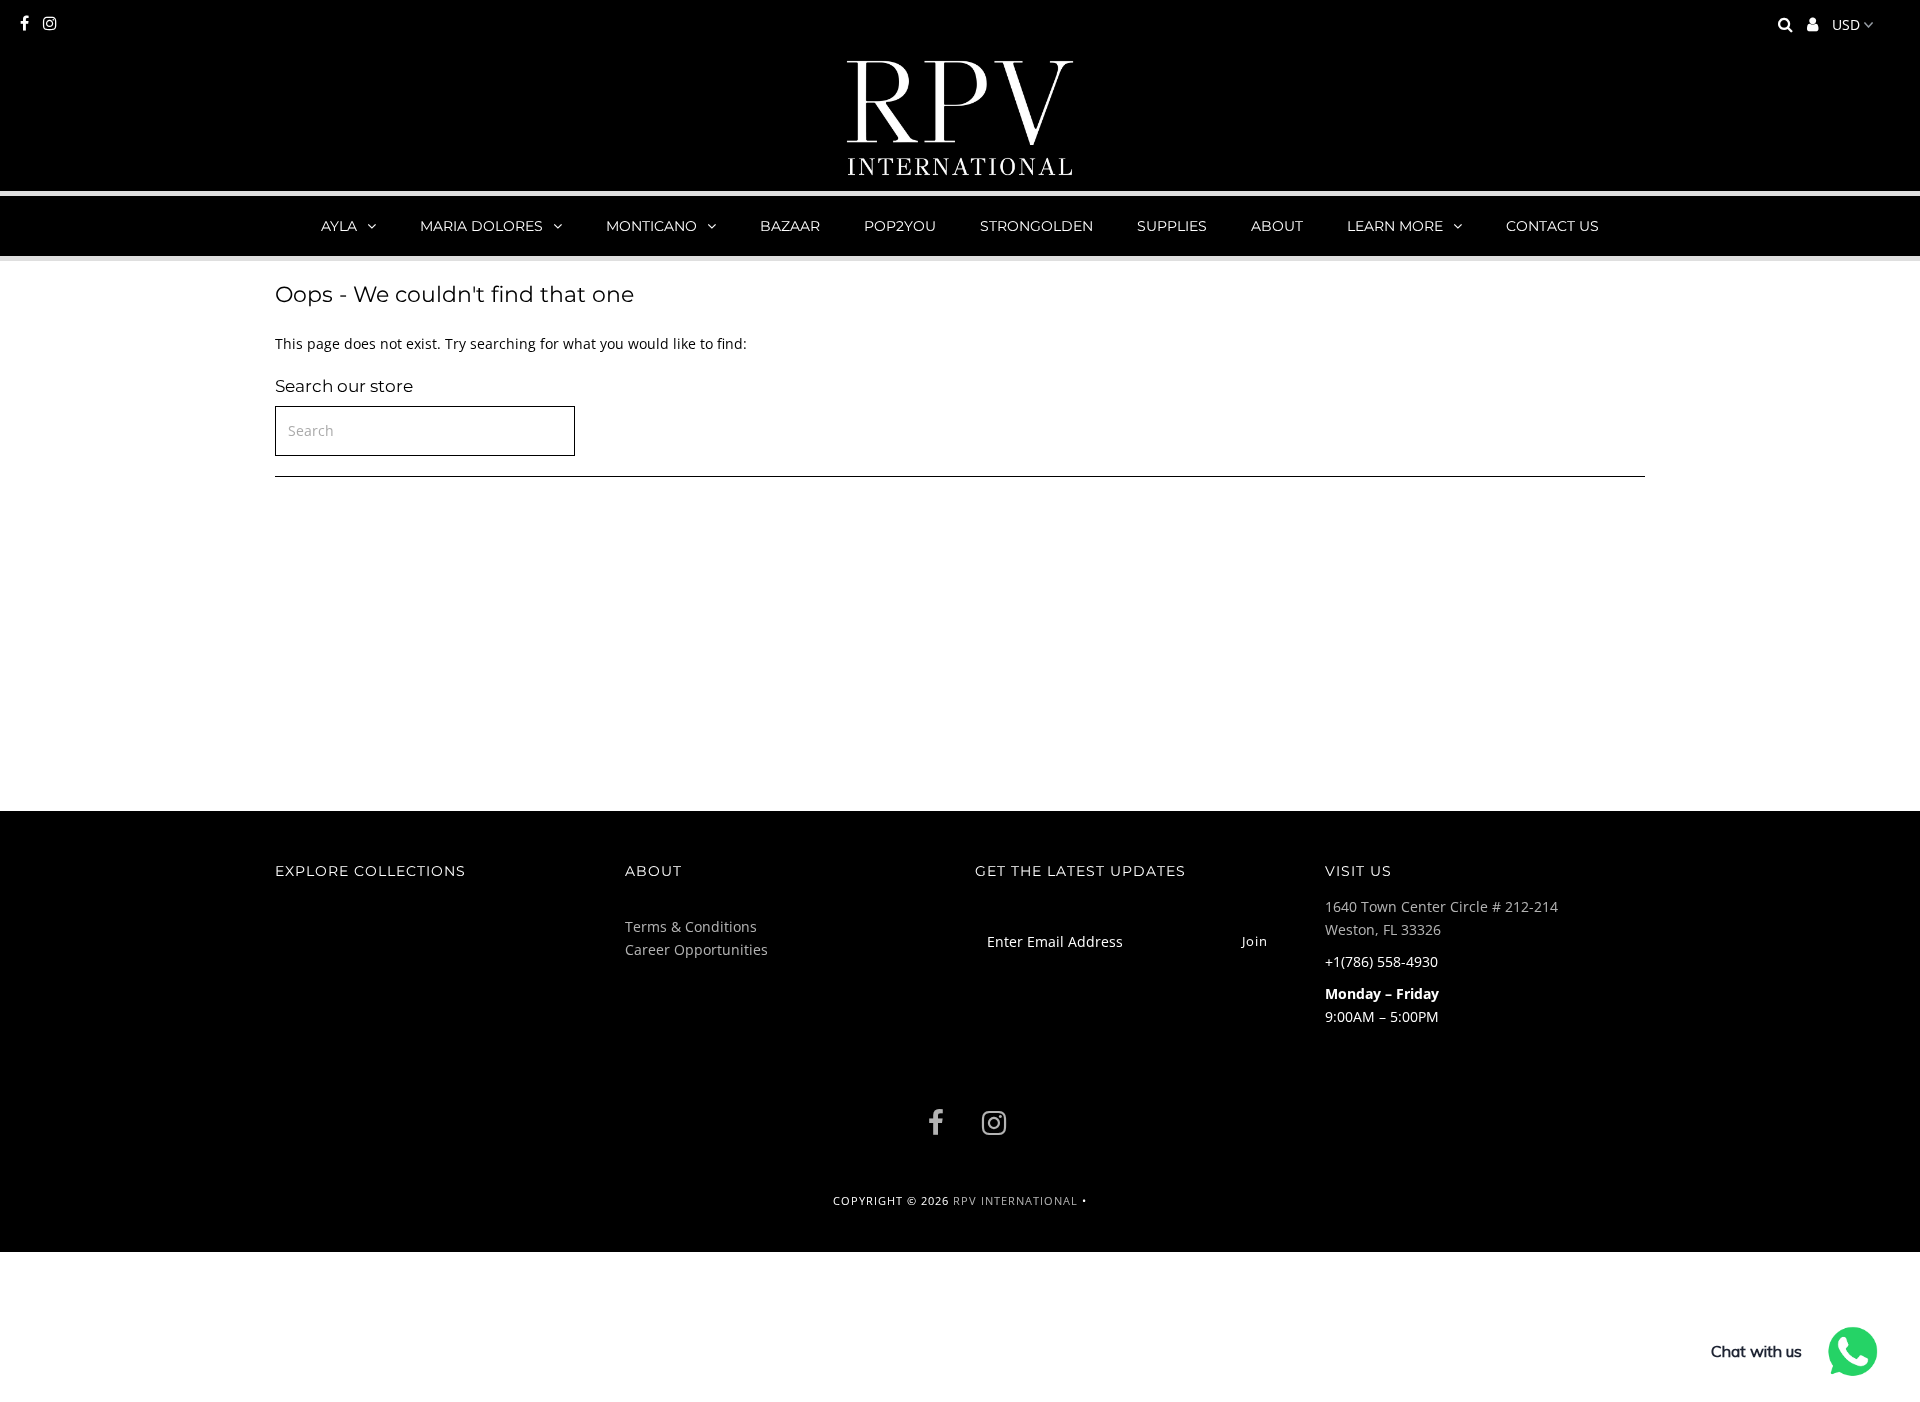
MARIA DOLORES (481, 226)
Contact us (1552, 226)
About (1277, 226)
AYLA (339, 226)
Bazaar (790, 226)
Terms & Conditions (691, 926)
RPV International (1015, 1200)
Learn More (1395, 226)
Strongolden (1036, 226)
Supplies (1172, 226)
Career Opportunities (696, 949)
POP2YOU (900, 226)
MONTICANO (651, 226)
